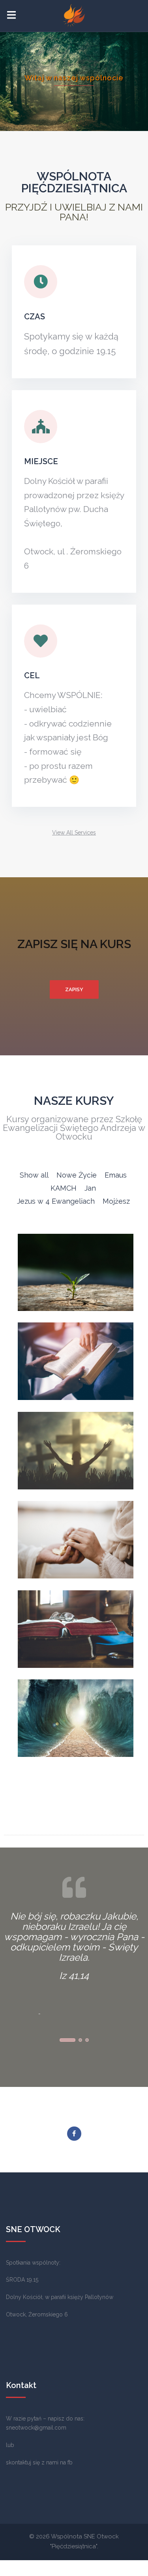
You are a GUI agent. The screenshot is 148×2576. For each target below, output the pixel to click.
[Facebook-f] (74, 2134)
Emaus (116, 1175)
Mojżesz (116, 1201)
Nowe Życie (77, 1175)
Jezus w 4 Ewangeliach (56, 1201)
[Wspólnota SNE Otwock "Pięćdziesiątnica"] (74, 15)
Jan (90, 1188)
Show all (34, 1175)
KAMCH (64, 1188)
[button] (74, 833)
